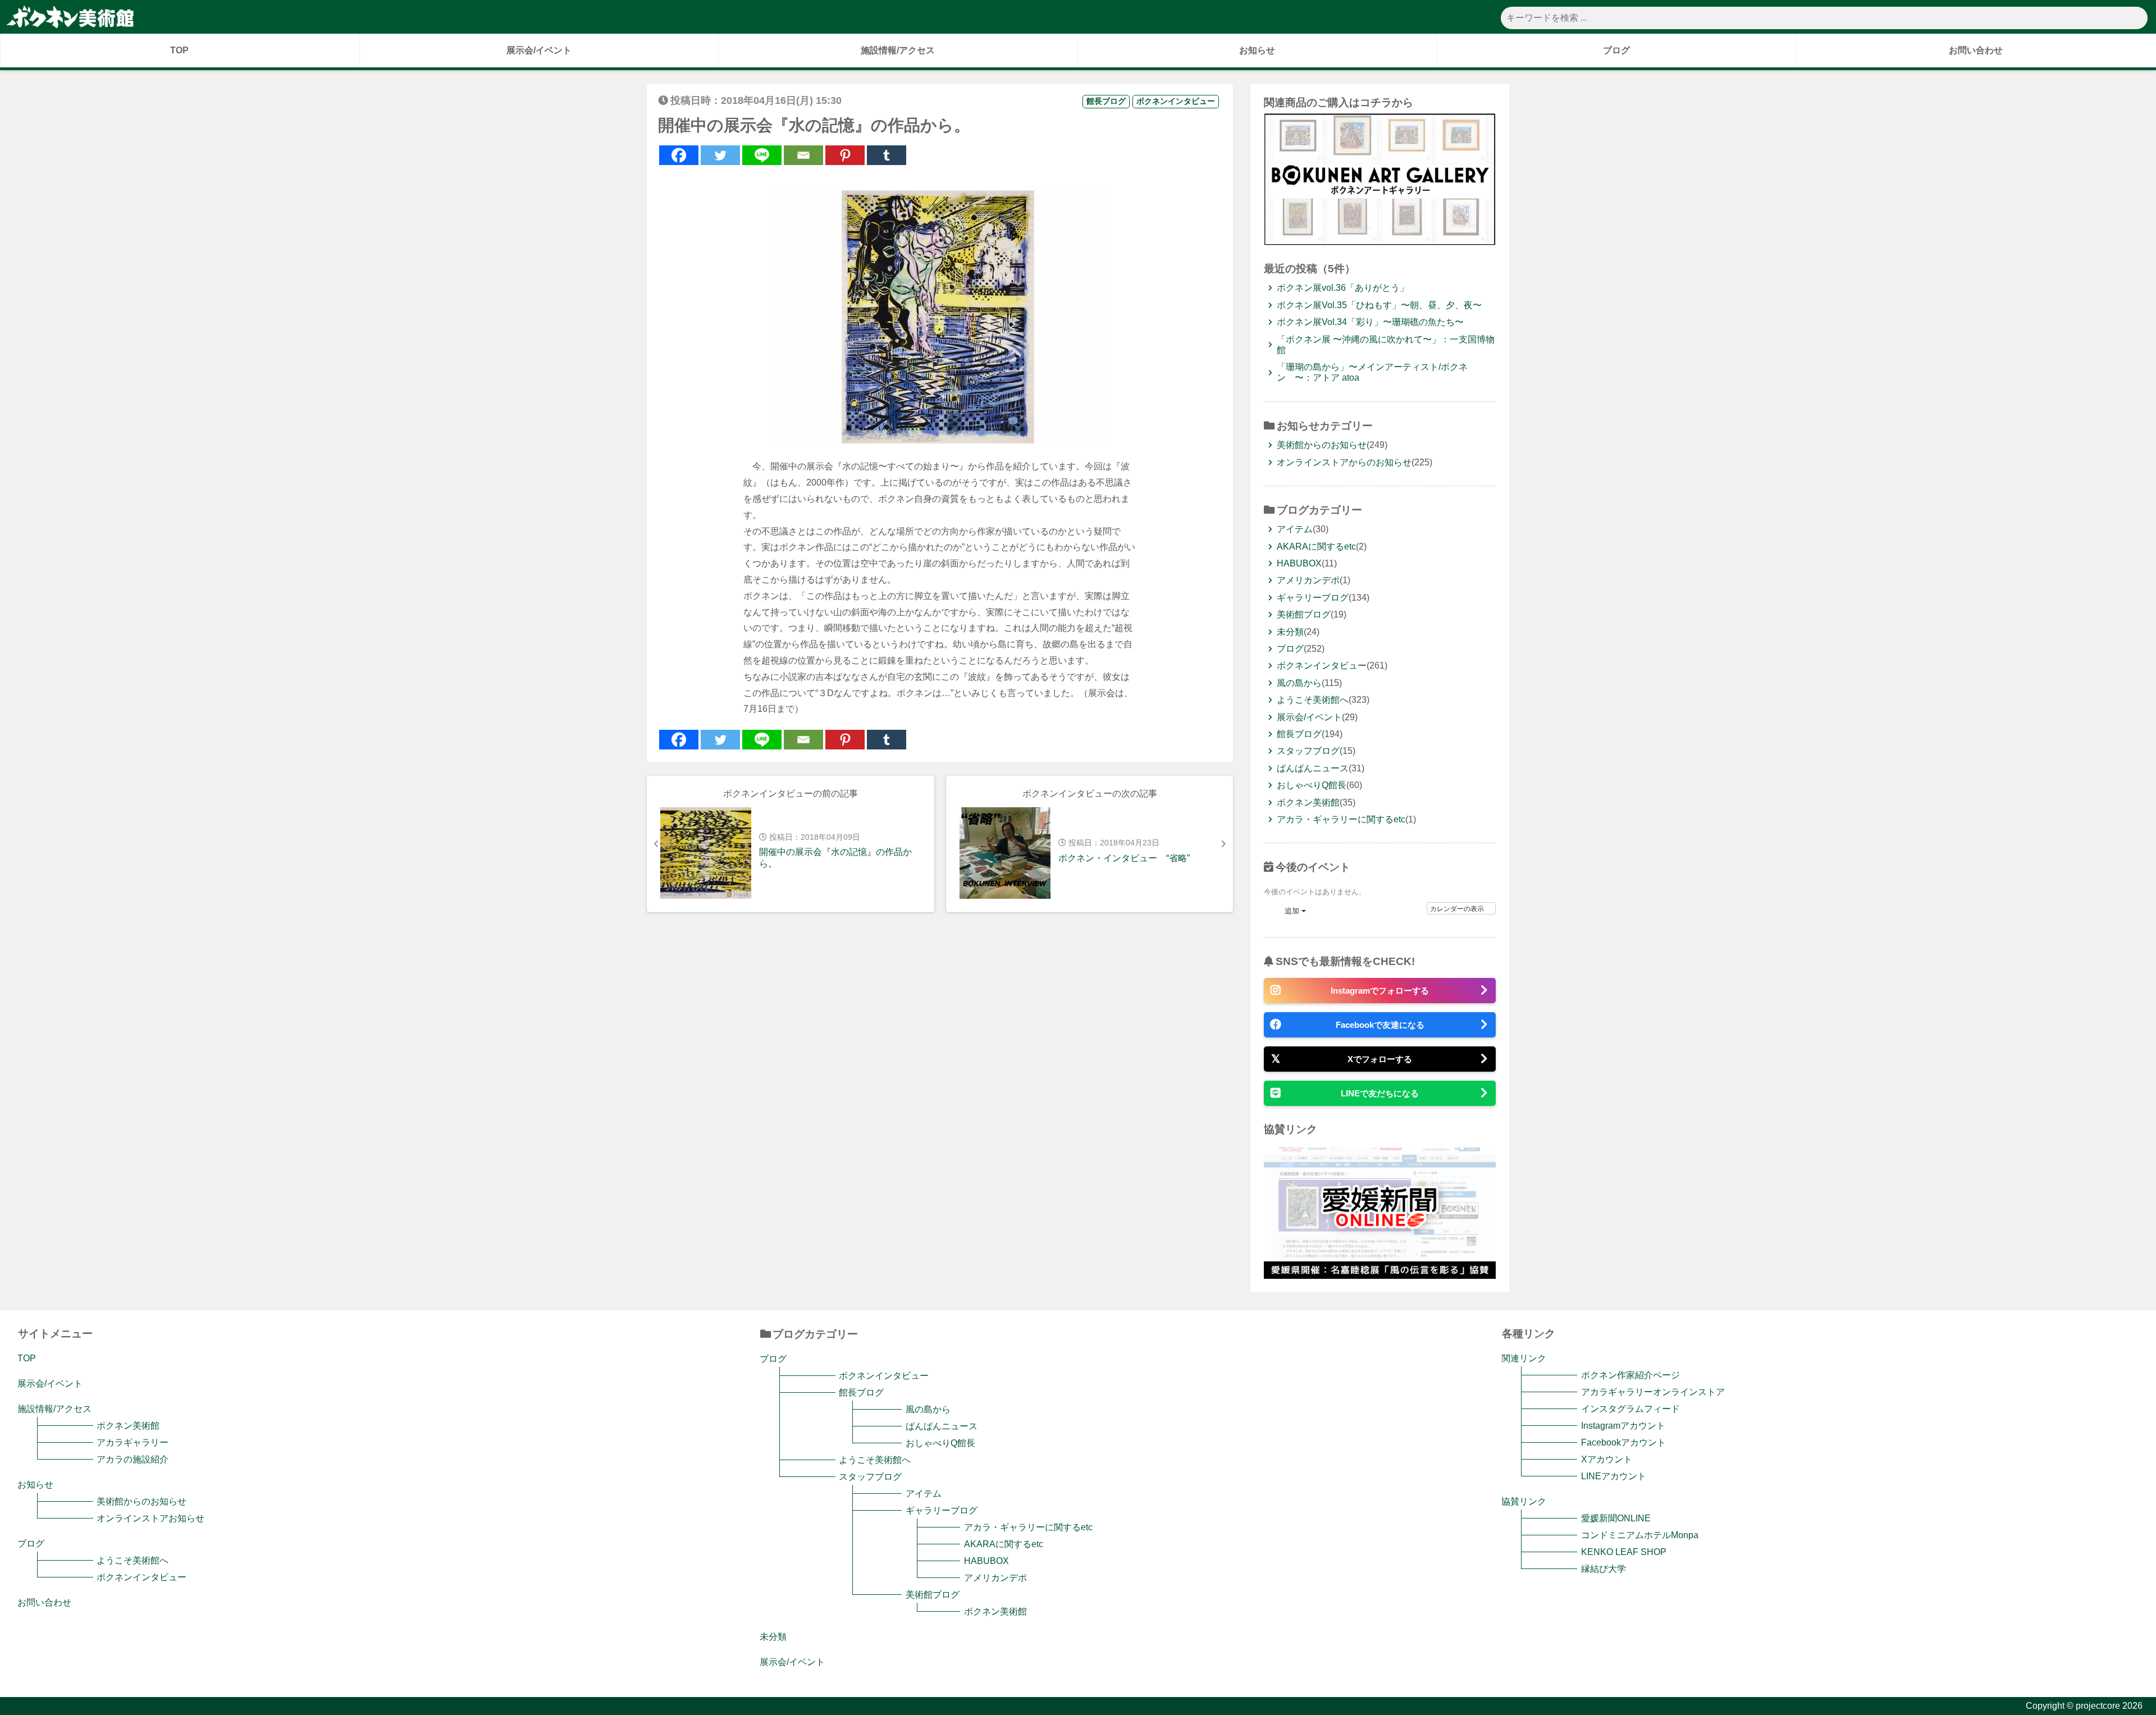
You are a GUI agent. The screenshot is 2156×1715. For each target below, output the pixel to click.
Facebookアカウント (1623, 1442)
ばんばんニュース (1313, 768)
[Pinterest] (845, 155)
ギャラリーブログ (1313, 598)
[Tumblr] (887, 155)
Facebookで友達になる (1380, 1025)
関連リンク (1524, 1358)
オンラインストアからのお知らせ (1344, 462)
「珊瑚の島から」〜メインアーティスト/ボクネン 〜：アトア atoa (1372, 372)
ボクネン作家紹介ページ (1630, 1375)
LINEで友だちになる (1380, 1093)
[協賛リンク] (1380, 1274)
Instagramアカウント (1623, 1426)
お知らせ (1257, 50)
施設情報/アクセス (898, 50)
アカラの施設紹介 (133, 1459)
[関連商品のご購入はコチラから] (1380, 241)
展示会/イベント (539, 50)
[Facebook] (679, 155)
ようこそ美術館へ (1313, 700)
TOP (179, 50)
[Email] (803, 155)
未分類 (1290, 632)
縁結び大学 (1603, 1569)
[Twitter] (720, 155)
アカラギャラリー (133, 1442)
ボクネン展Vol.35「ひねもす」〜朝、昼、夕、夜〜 (1379, 305)
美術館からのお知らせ (1322, 445)
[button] (1288, 911)
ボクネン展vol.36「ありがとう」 (1343, 288)
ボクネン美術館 (1308, 802)
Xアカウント (1606, 1459)
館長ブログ (1106, 101)
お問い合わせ (1976, 50)
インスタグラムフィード (1630, 1409)
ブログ (1616, 50)
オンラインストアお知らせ (150, 1518)
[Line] (762, 155)
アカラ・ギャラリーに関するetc (1341, 819)
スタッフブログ (1308, 751)
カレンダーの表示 (1458, 908)
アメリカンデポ (1308, 580)
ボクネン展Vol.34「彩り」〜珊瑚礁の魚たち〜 (1370, 322)
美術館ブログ (1304, 614)
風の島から (1299, 683)
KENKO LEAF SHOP (1623, 1552)
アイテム (1295, 529)
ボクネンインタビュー (1176, 101)
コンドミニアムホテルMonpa (1639, 1535)
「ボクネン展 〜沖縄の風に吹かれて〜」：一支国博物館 (1386, 345)
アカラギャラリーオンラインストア (1653, 1392)
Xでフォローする (1380, 1059)
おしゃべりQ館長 (1312, 785)
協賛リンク (1524, 1501)
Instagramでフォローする (1380, 991)
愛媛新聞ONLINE (1616, 1518)
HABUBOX (1299, 563)
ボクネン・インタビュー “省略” (1124, 858)
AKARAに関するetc (1316, 546)
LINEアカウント (1613, 1476)
